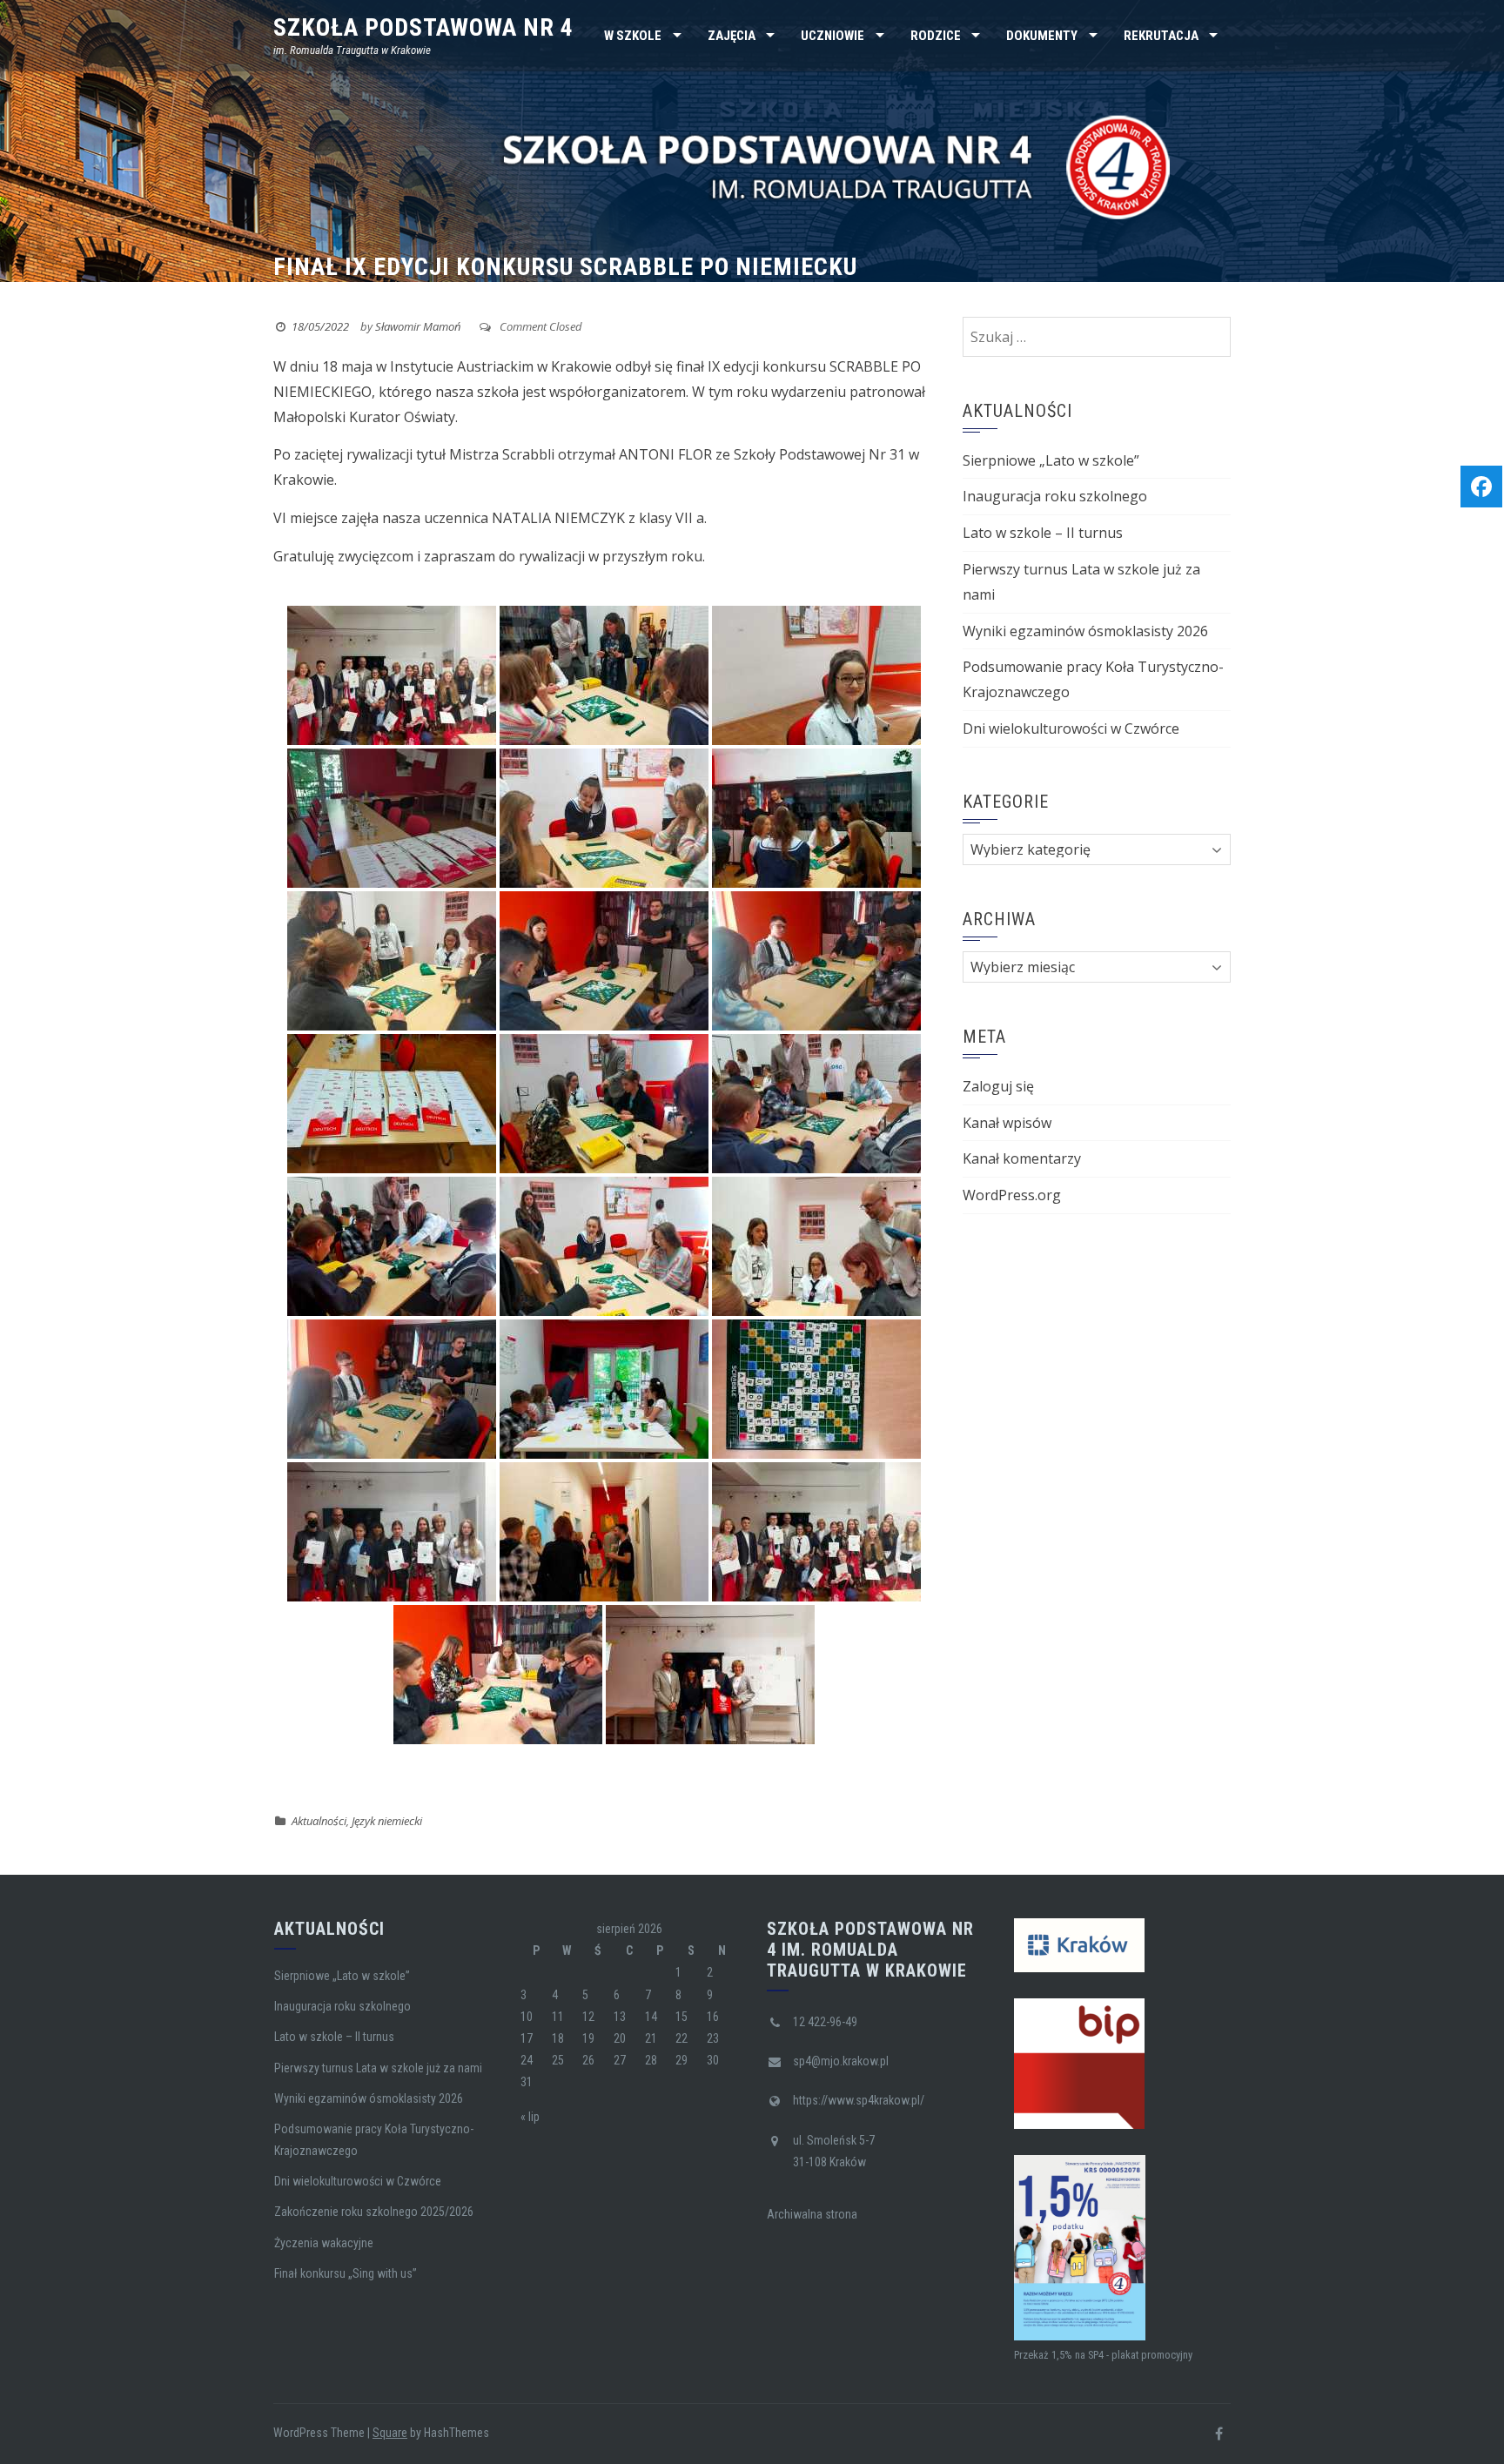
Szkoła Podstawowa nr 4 (423, 27)
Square (390, 2433)
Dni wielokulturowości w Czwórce (1071, 728)
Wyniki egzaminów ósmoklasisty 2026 (1085, 631)
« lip (530, 2117)
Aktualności (319, 1821)
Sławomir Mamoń (418, 326)
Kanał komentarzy (1022, 1158)
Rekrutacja (1161, 36)
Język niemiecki (387, 1821)
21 (651, 2038)
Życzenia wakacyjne (324, 2243)
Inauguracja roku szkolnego (1055, 496)
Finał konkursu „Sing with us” (346, 2273)
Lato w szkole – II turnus (1043, 533)
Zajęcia (732, 36)
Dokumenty (1042, 36)
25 (558, 2060)
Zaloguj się (998, 1086)
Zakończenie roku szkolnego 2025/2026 (374, 2212)
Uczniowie (833, 36)
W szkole (633, 36)
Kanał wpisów (1007, 1123)
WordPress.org (1012, 1195)
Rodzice (936, 36)
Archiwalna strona (812, 2214)
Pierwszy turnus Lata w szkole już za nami (378, 2068)
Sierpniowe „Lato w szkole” (1051, 460)
